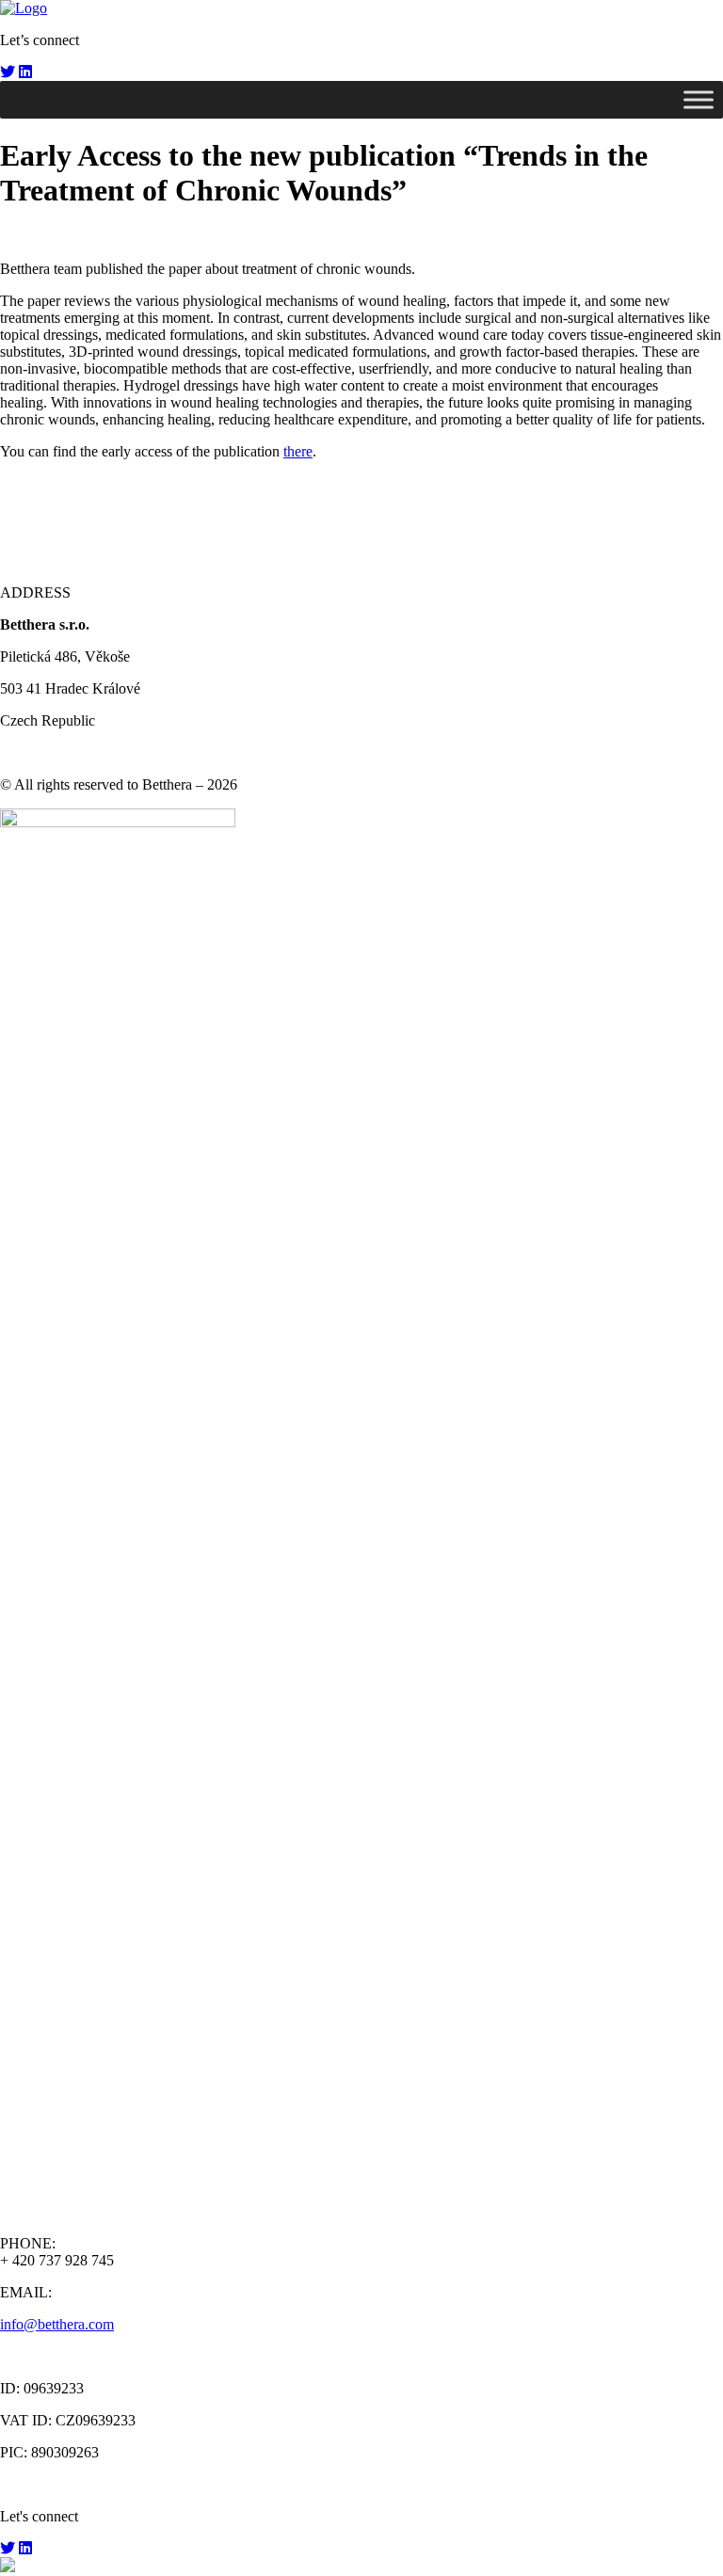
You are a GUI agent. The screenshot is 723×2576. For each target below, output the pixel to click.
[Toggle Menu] (699, 99)
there (298, 451)
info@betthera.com (57, 2324)
